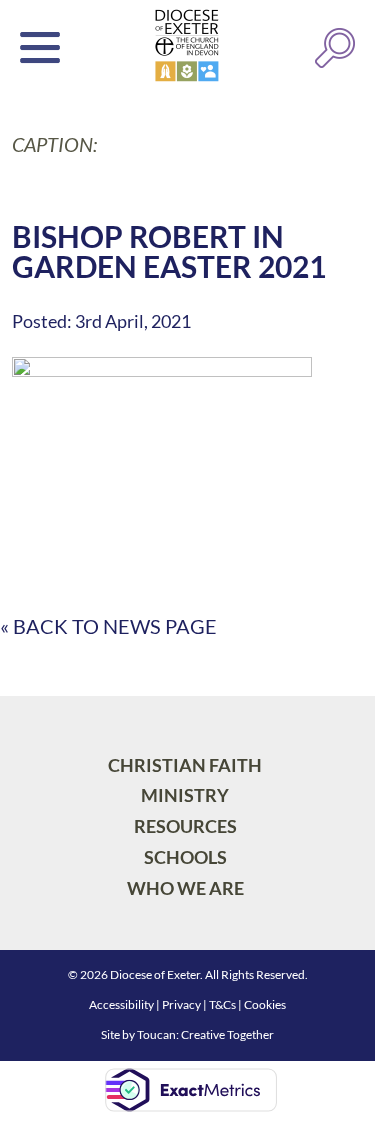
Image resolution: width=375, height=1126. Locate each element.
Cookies (265, 1004)
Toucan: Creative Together (205, 1034)
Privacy (181, 1004)
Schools (185, 857)
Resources (185, 826)
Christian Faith (185, 765)
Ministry (185, 795)
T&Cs (222, 1004)
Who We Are (185, 888)
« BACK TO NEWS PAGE (108, 626)
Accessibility (121, 1004)
